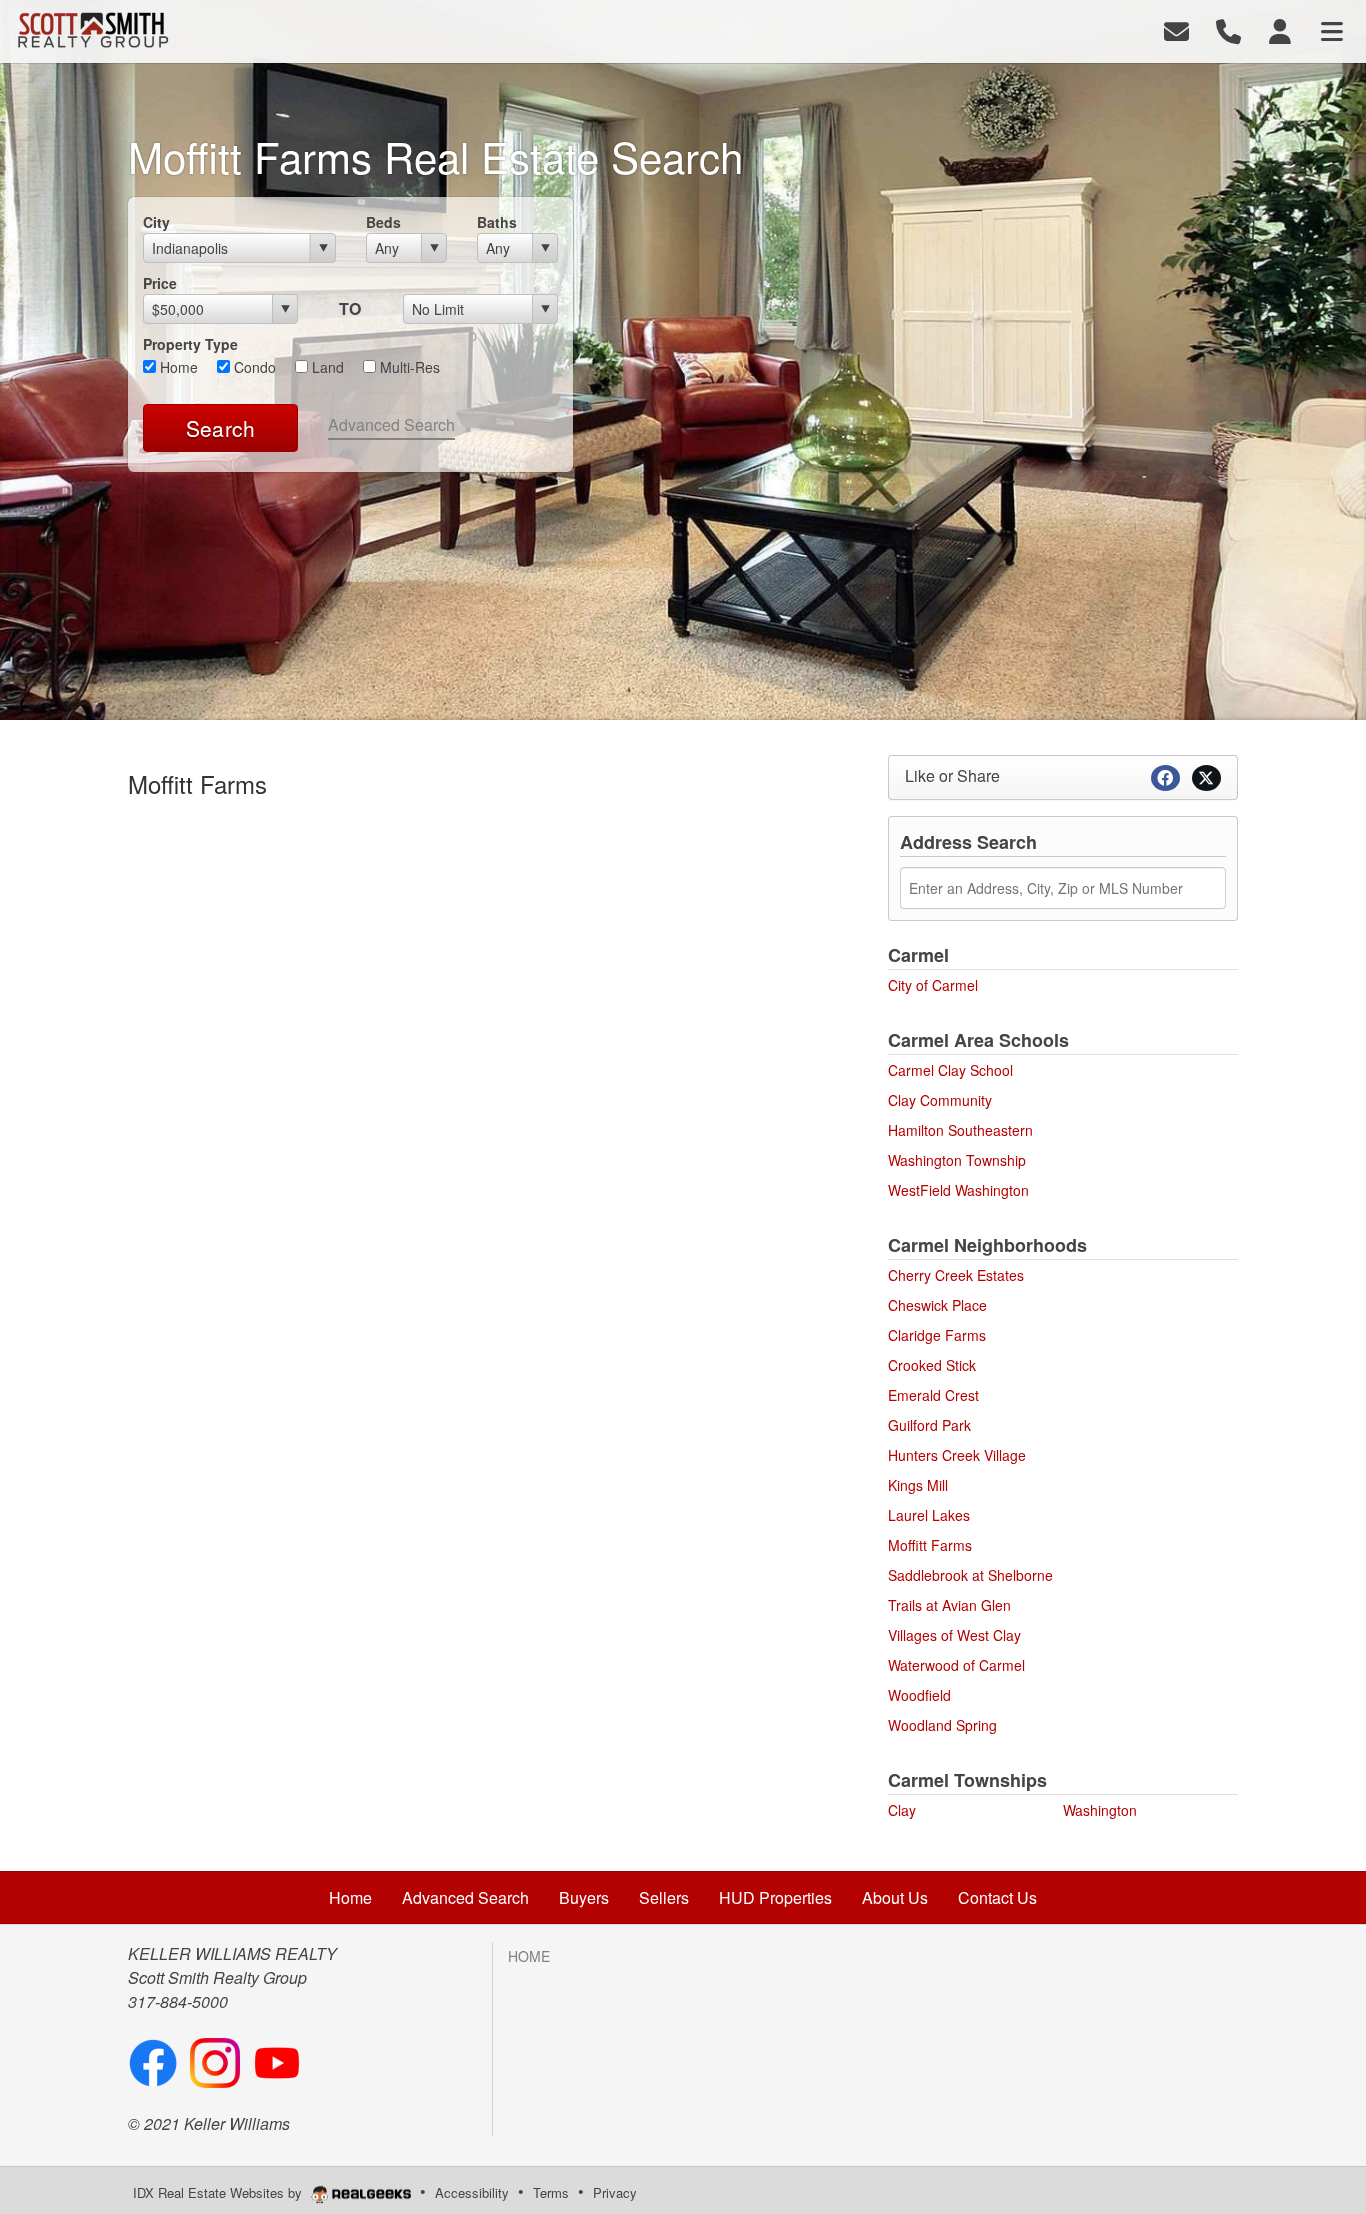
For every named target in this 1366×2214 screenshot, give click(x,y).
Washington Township (957, 1160)
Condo (253, 367)
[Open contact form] (1176, 29)
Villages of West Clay (954, 1635)
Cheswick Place (937, 1305)
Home (177, 367)
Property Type (190, 344)
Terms (551, 2192)
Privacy (615, 2192)
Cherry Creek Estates (956, 1275)
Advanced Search (391, 424)
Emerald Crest (933, 1395)
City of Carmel (933, 985)
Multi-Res (408, 367)
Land (326, 367)
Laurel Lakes (929, 1515)
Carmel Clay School (950, 1070)
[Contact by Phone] (1228, 29)
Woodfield (919, 1695)
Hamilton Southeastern (960, 1130)
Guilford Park (929, 1425)
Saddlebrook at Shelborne (970, 1575)
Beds (383, 222)
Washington (1100, 1810)
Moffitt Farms (930, 1545)
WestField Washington (958, 1190)
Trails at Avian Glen (949, 1605)
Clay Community (940, 1100)
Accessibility (472, 2192)
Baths (497, 222)
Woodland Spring (942, 1725)
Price (160, 283)
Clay (902, 1810)
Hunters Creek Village (957, 1455)
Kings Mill (918, 1485)
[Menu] (1332, 29)
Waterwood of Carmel (956, 1665)
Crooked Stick (932, 1365)
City (156, 222)
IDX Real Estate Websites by (219, 2192)
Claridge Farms (937, 1335)
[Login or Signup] (1280, 29)
